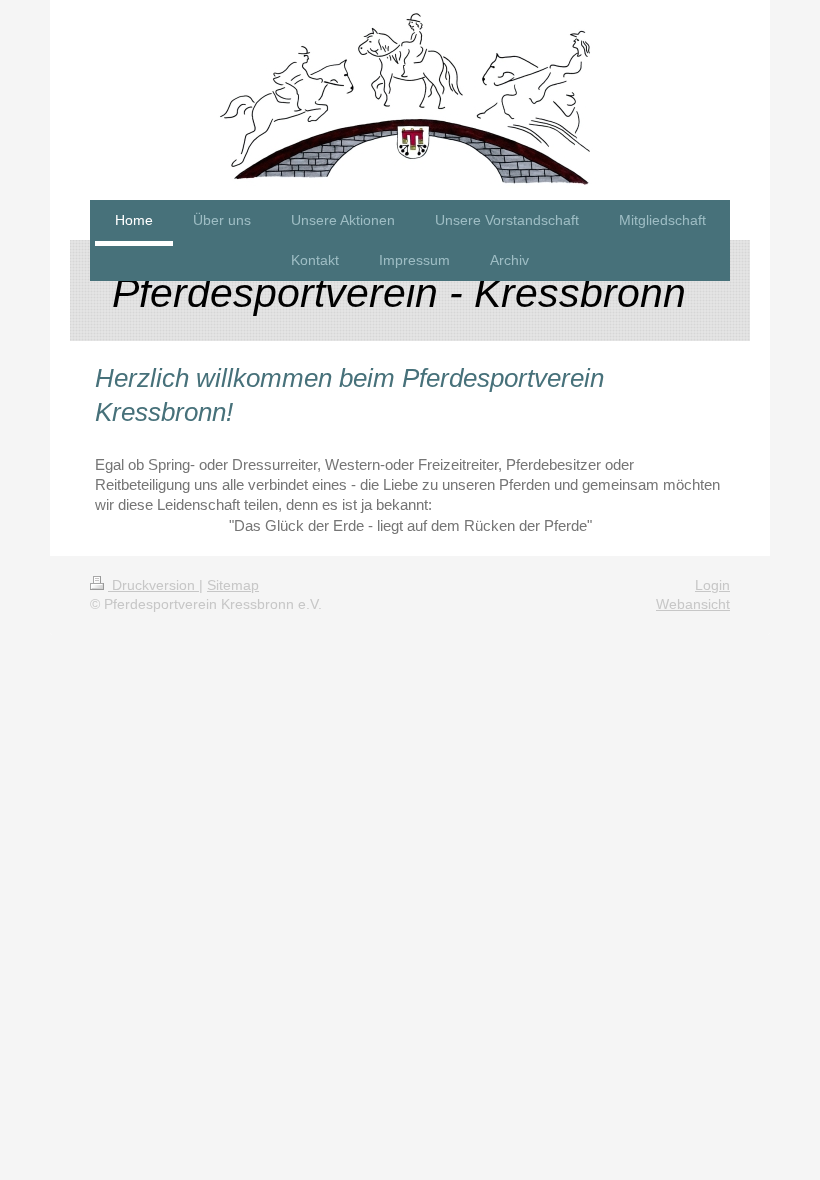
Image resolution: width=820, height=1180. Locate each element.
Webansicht (693, 604)
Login (712, 585)
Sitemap (233, 585)
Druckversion (153, 585)
